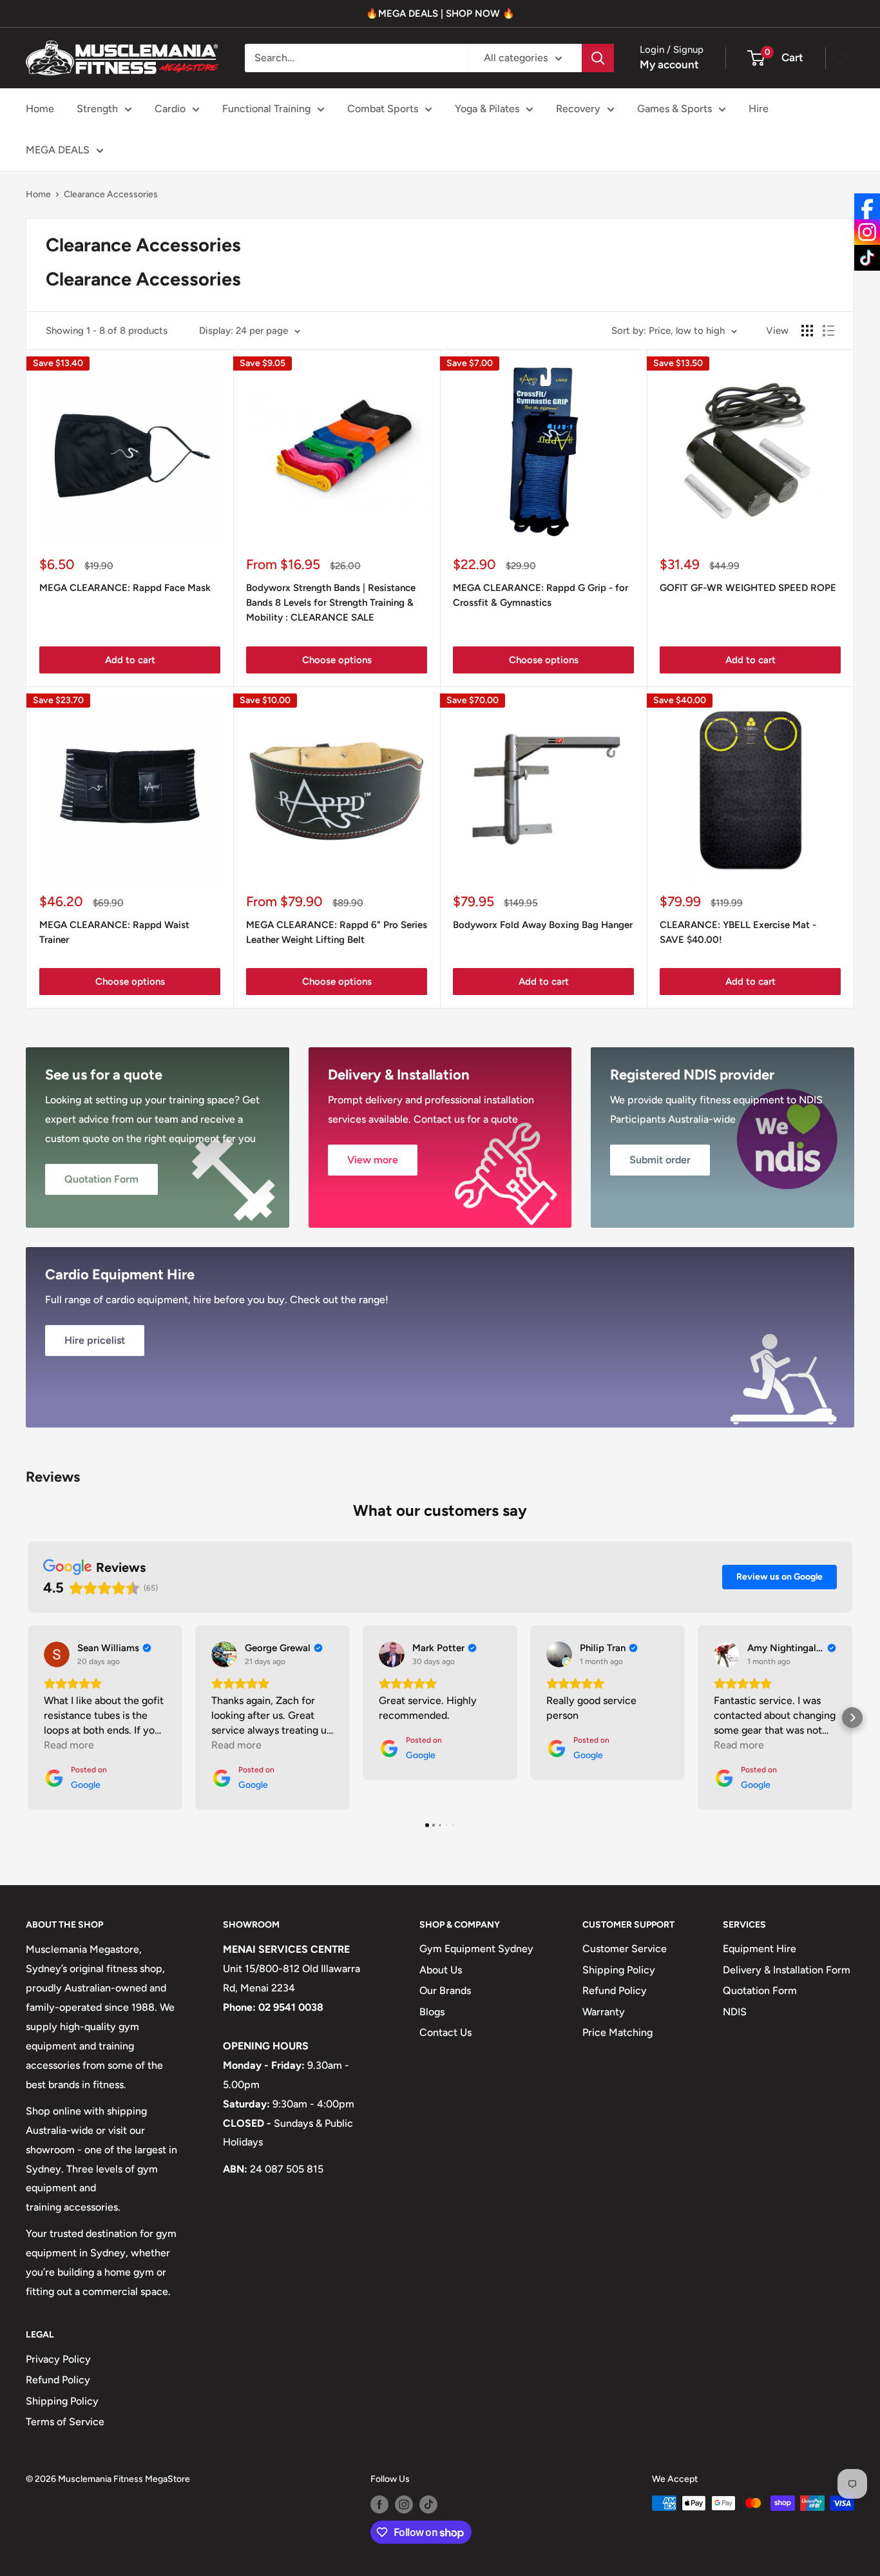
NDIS (735, 2012)
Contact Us (445, 2032)
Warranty (604, 2012)
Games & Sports (674, 109)
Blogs (432, 2012)
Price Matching (617, 2032)
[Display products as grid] (807, 331)
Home (40, 109)
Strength (97, 109)
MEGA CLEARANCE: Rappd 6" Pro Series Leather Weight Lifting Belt (337, 932)
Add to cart (130, 660)
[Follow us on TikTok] (428, 2504)
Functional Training (266, 109)
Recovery (578, 109)
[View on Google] (57, 1654)
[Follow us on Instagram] (404, 2504)
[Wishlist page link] (840, 58)
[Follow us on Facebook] (379, 2504)
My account (669, 64)
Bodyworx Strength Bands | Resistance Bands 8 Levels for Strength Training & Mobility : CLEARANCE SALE (331, 603)
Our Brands (445, 1990)
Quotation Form (760, 1990)
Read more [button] (69, 1745)
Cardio (170, 109)
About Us (441, 1970)
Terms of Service (65, 2422)
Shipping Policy (619, 1970)
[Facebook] (867, 206)
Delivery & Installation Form (787, 1970)
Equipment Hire (760, 1949)
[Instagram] (867, 232)
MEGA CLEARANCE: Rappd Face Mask (125, 588)
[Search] (598, 58)
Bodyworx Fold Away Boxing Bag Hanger (543, 925)
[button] (28, 1718)
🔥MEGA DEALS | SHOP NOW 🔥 (440, 14)
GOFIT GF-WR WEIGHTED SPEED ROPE (748, 588)
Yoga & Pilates (487, 109)
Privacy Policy (58, 2359)
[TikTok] (867, 258)
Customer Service (625, 1949)
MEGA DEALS (58, 150)
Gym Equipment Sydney (476, 1949)
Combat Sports (383, 109)
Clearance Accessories (111, 194)
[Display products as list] (828, 331)
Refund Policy (615, 1990)
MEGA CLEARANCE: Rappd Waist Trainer (114, 932)
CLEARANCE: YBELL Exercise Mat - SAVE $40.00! (738, 932)
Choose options (337, 660)
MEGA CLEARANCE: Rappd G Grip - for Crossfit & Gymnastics (540, 595)
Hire (759, 109)
